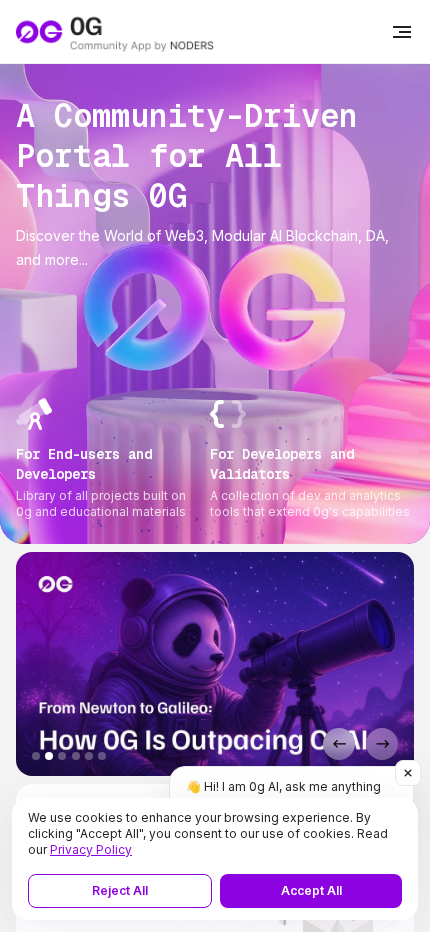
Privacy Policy (91, 849)
